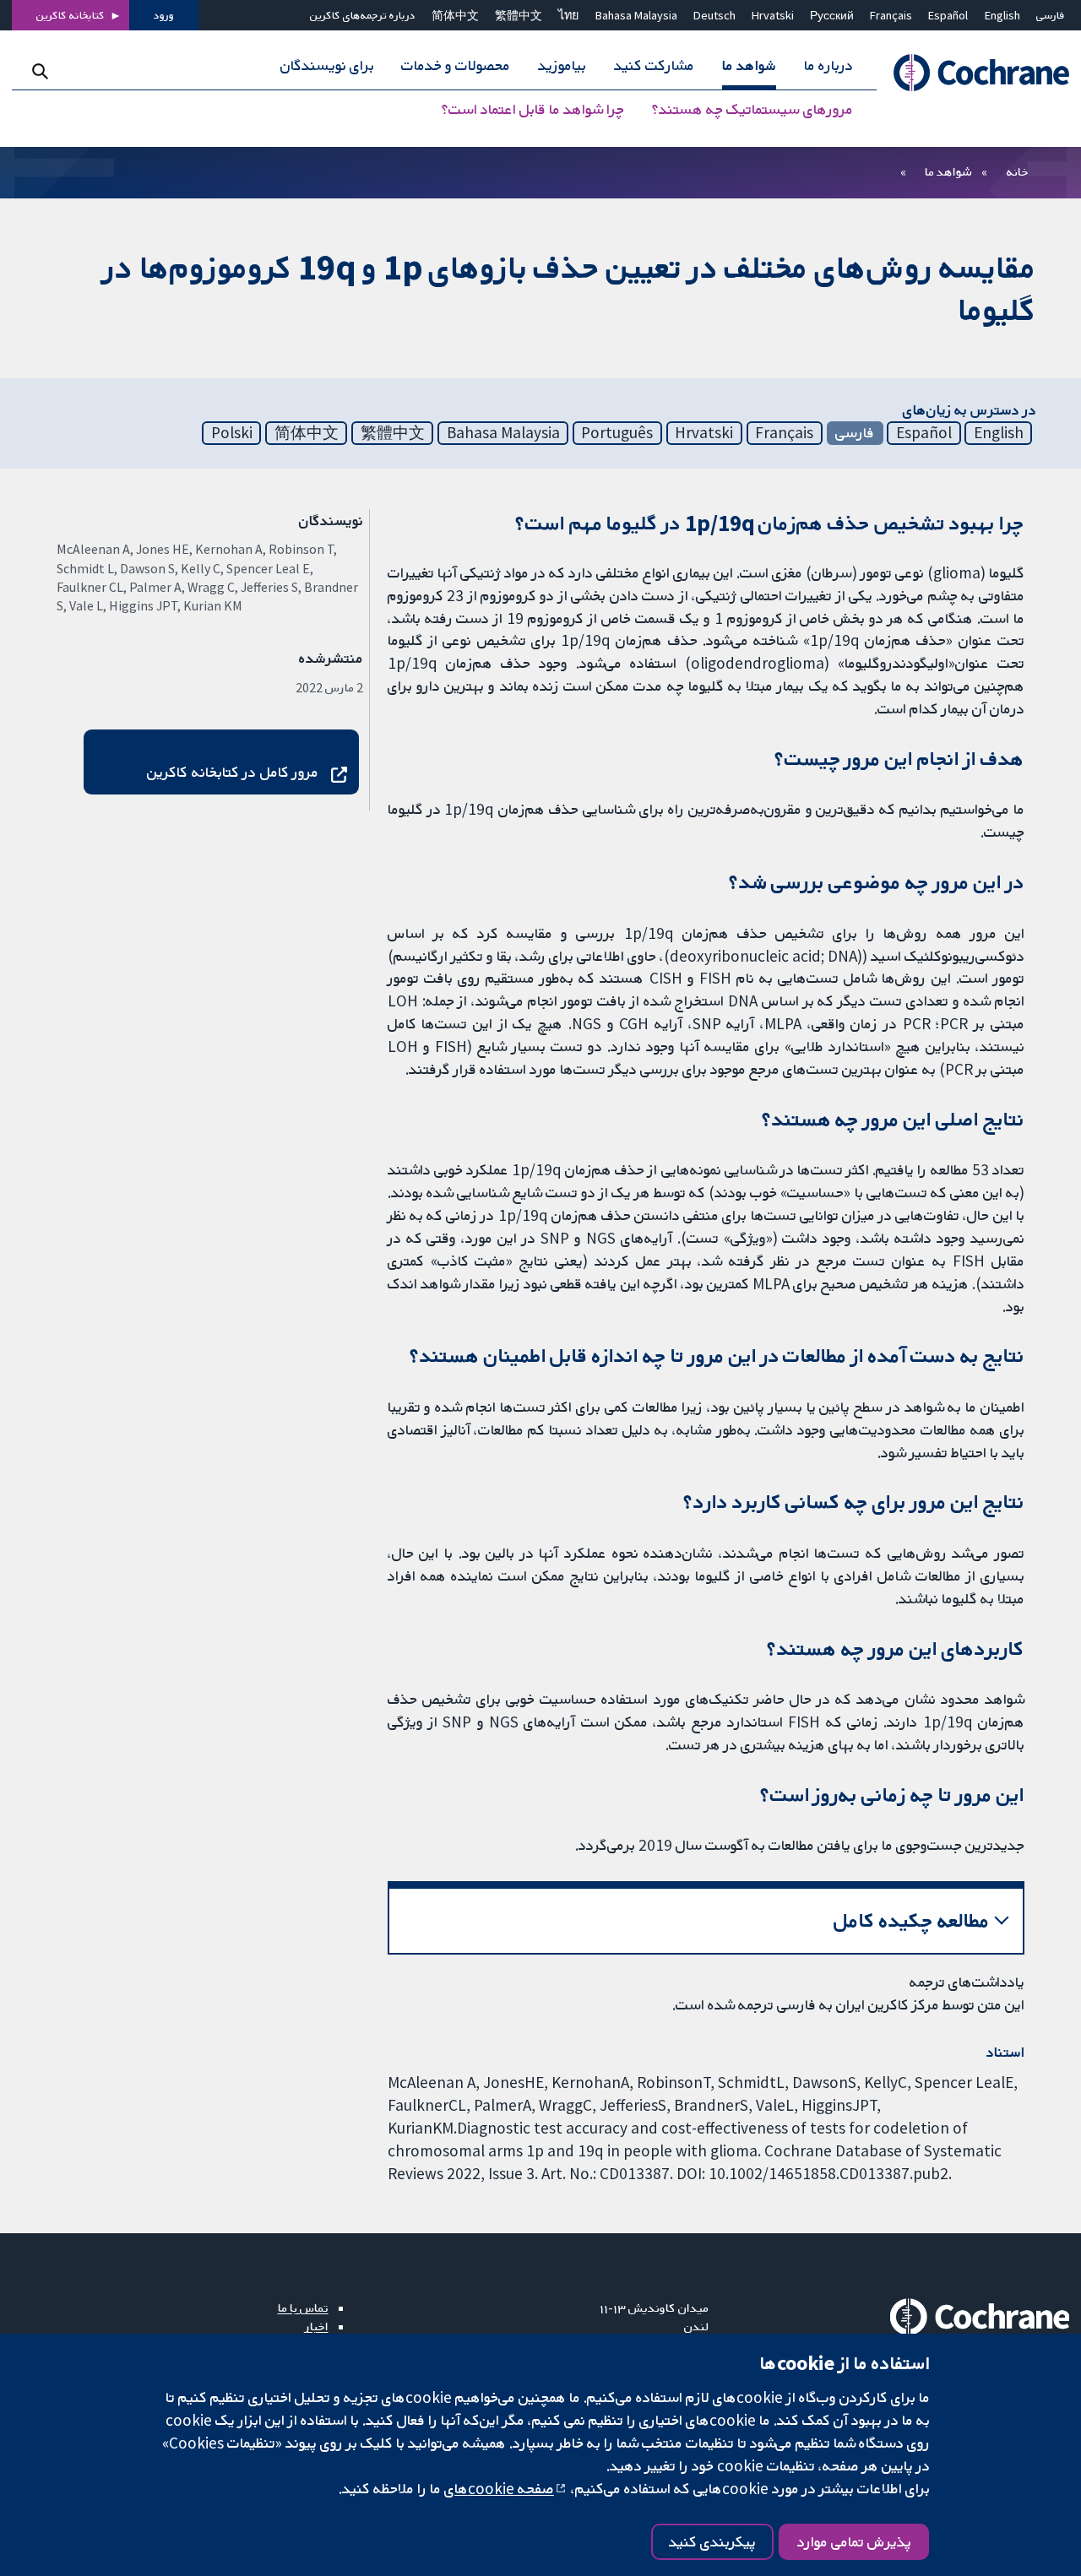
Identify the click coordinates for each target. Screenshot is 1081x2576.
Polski (232, 432)
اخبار (317, 2326)
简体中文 (455, 15)
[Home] (972, 73)
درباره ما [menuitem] (828, 66)
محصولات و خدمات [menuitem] (456, 66)
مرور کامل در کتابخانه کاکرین (233, 772)
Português (617, 432)
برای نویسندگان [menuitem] (327, 66)
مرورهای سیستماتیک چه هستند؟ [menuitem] (752, 110)
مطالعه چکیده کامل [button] (912, 1920)
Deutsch (714, 15)
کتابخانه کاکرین (71, 15)
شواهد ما (948, 171)
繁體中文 (519, 15)
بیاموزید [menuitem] (562, 66)
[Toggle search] (40, 71)
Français (891, 15)
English (1002, 15)
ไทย (568, 15)
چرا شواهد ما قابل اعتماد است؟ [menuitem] (533, 110)
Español (948, 15)
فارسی (1051, 15)
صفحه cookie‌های (499, 2488)
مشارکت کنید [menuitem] (654, 66)
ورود (164, 15)
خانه (1018, 171)
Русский (832, 15)
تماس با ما (303, 2308)
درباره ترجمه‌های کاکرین (363, 15)
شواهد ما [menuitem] (749, 66)
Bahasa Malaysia (636, 15)
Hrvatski (773, 15)
